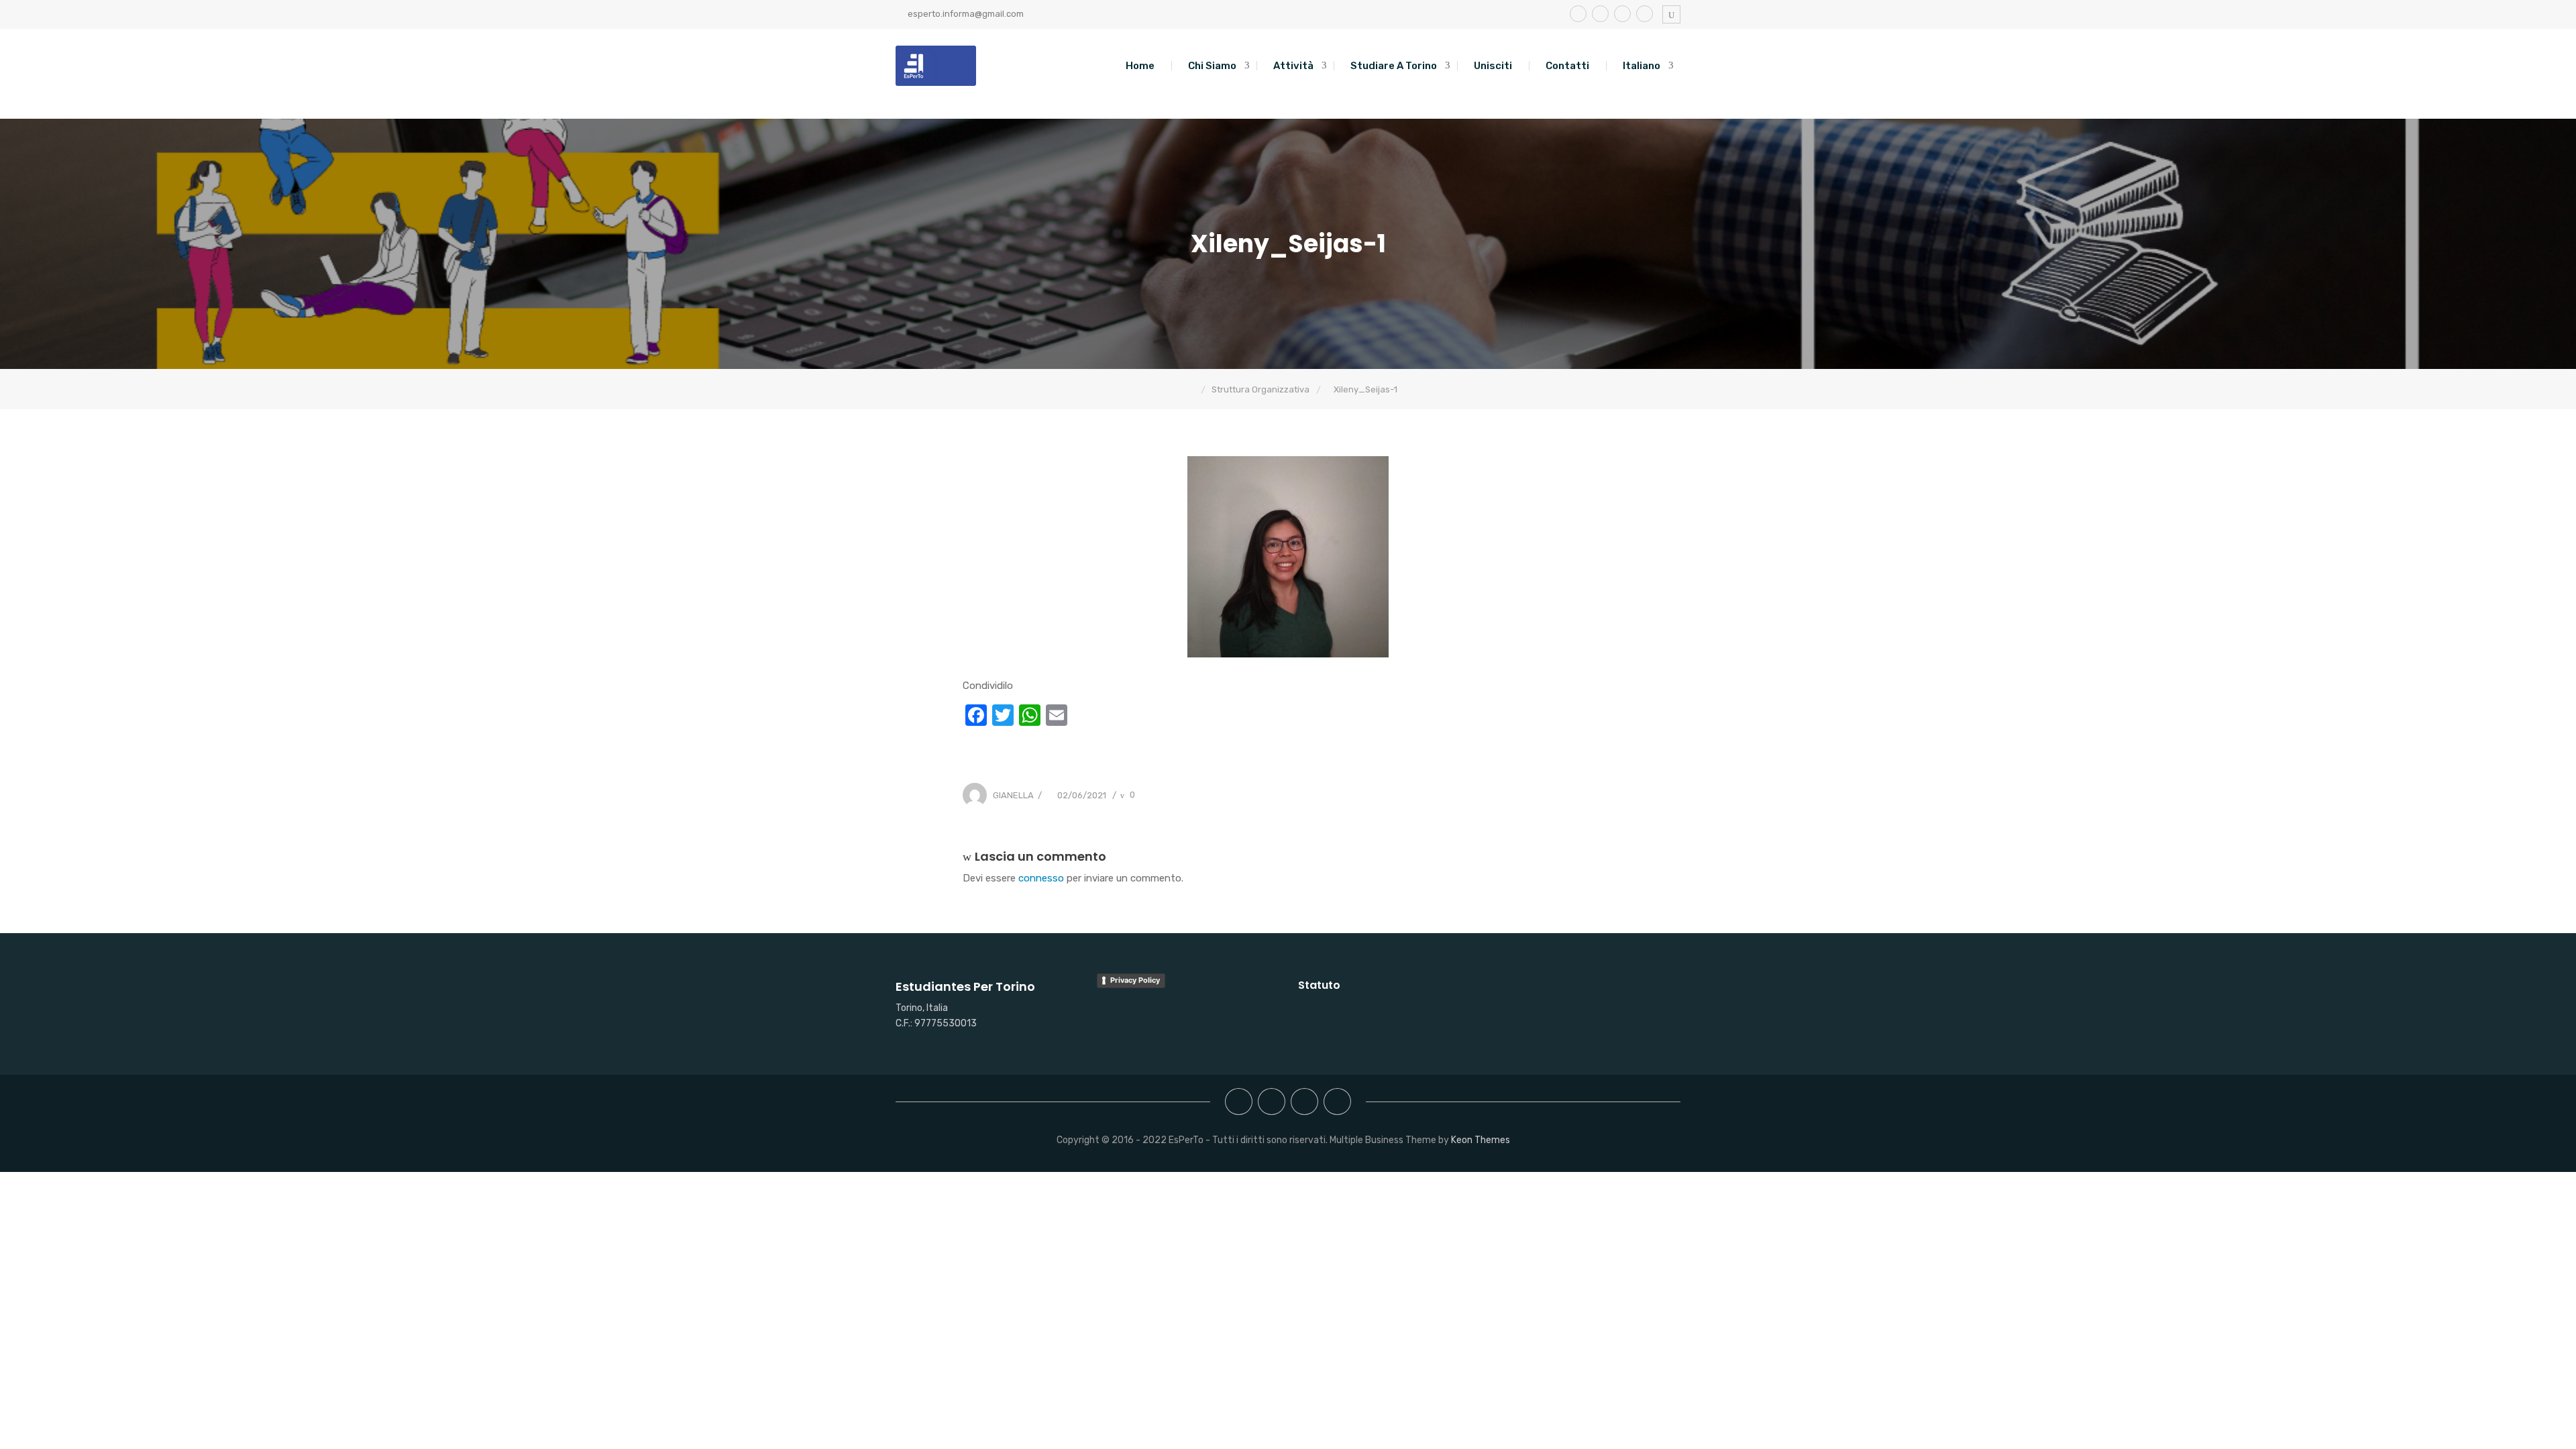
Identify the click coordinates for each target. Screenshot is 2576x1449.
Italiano (1642, 66)
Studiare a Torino (1394, 66)
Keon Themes (1481, 1140)
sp (1622, 14)
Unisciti (1493, 66)
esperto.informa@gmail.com (966, 14)
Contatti (1567, 66)
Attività (1293, 66)
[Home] (1191, 389)
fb (1578, 14)
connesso (1041, 878)
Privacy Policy (1135, 980)
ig (1600, 14)
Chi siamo (1212, 66)
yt (1645, 14)
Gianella (1013, 795)
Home (1140, 66)
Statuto (1319, 985)
